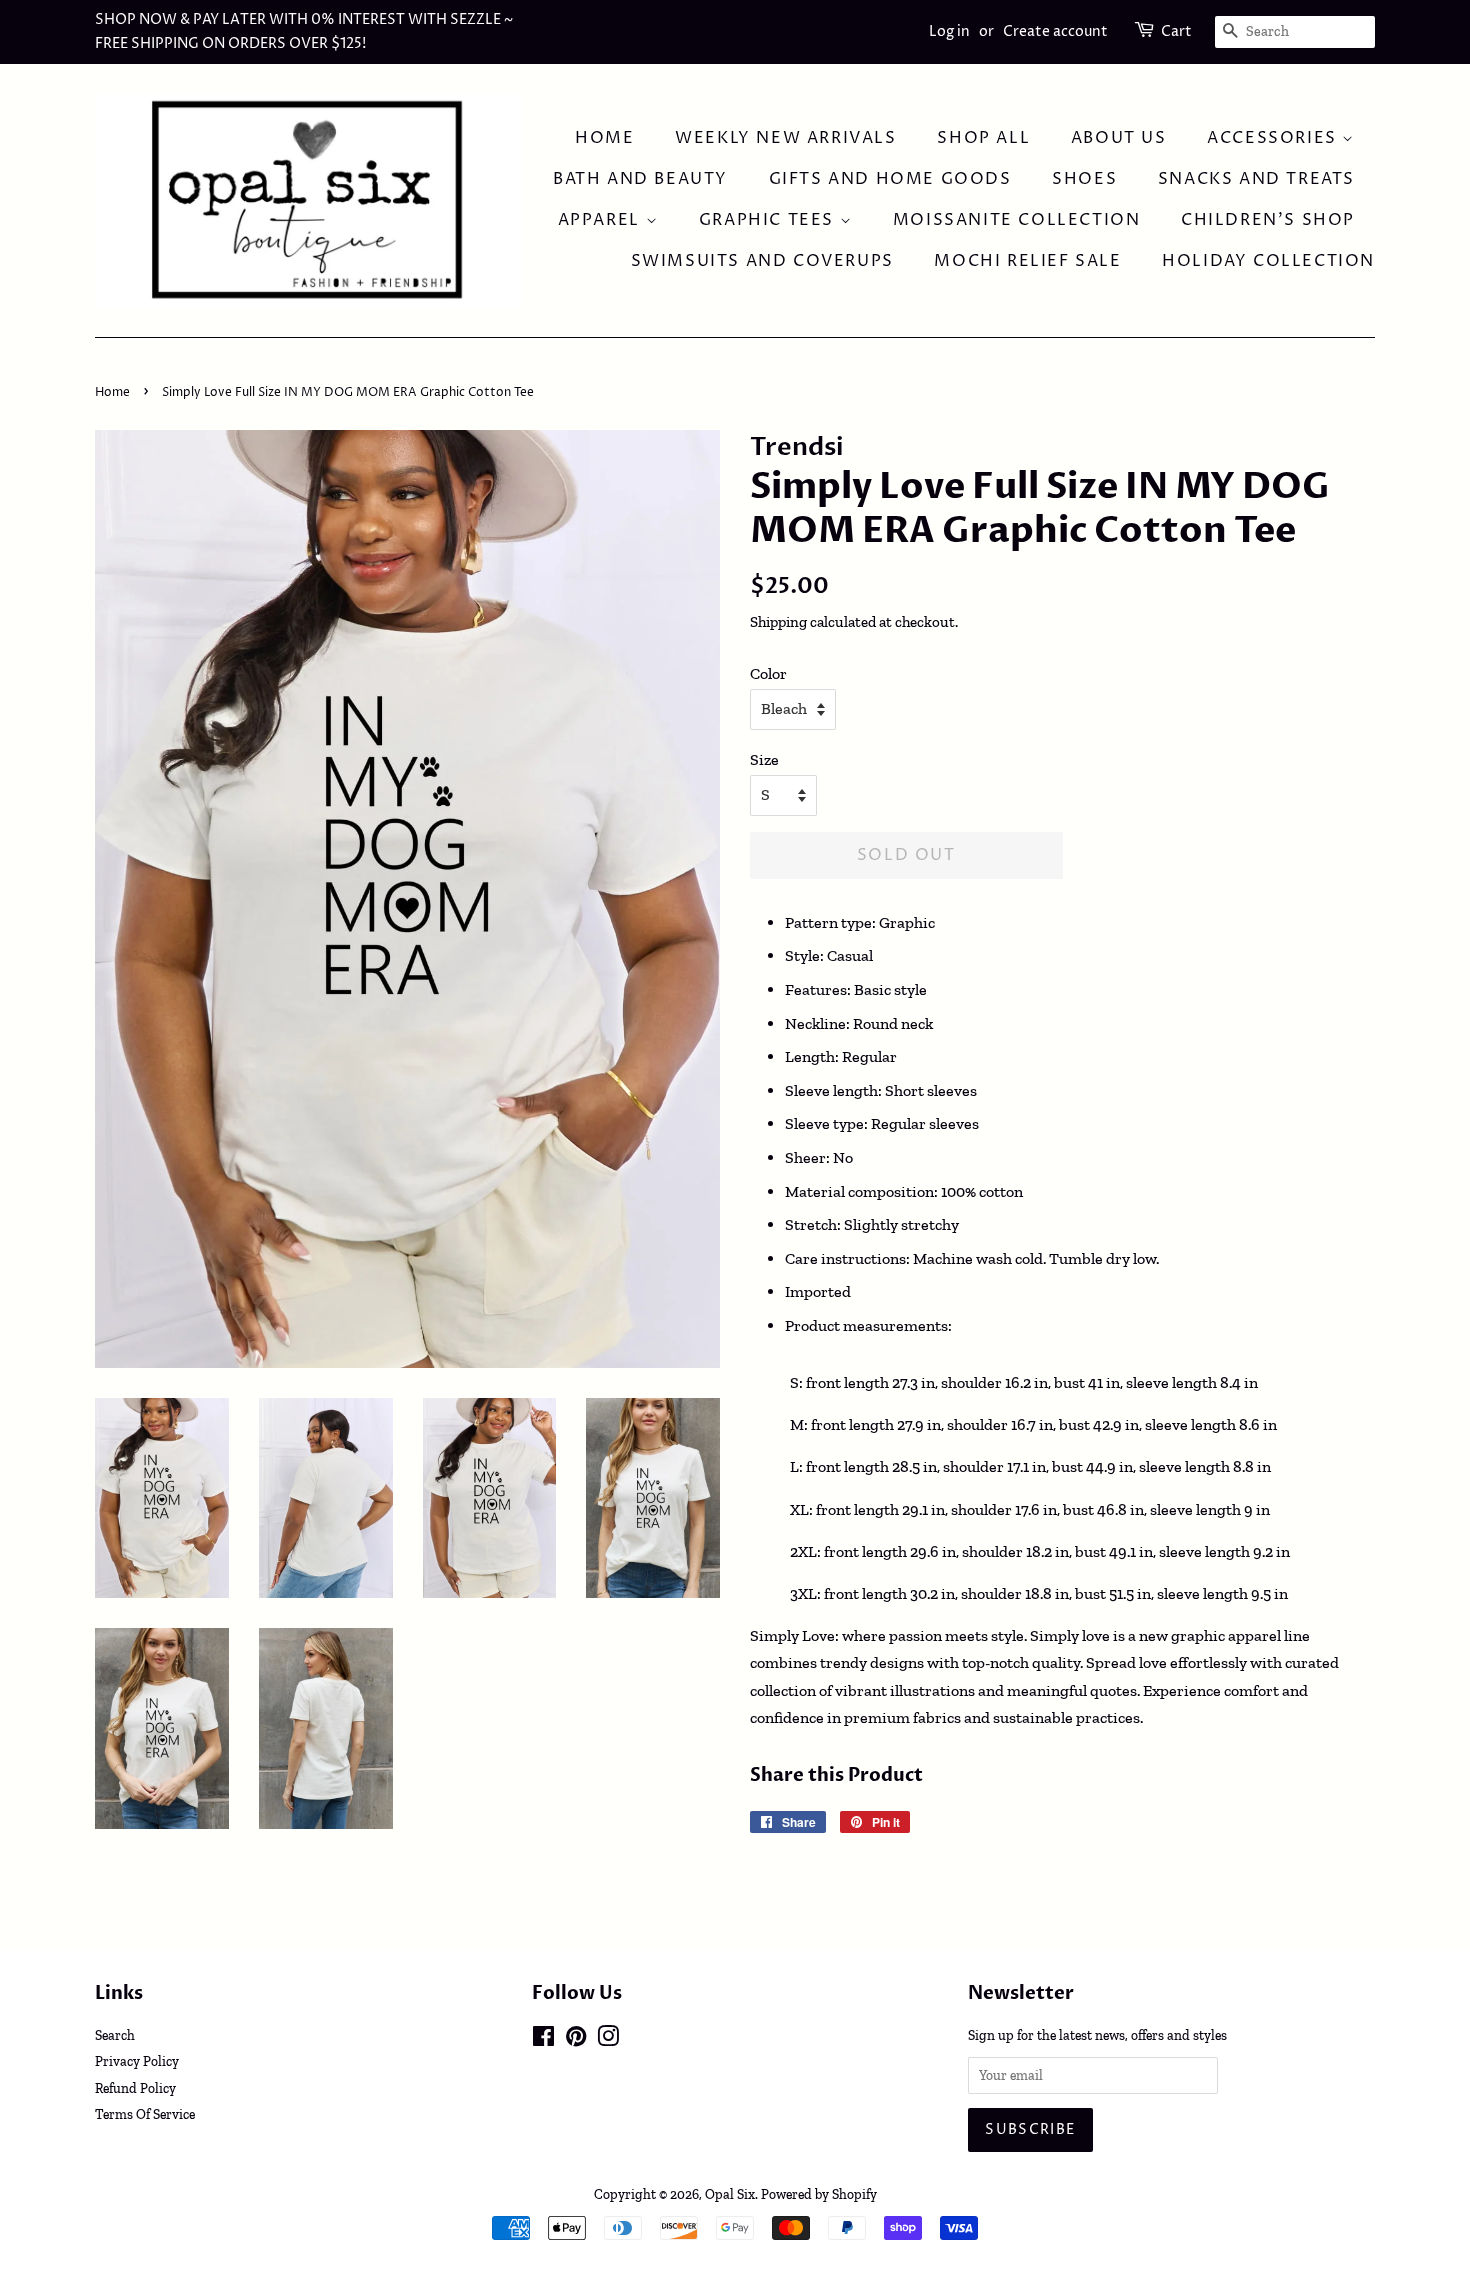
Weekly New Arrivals (785, 138)
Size (764, 759)
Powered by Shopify (819, 2194)
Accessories (1274, 138)
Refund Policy (135, 2088)
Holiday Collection (1268, 261)
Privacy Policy (137, 2061)
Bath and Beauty (640, 179)
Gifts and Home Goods (890, 179)
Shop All (983, 138)
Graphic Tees (769, 220)
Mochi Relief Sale (1027, 261)
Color (768, 673)
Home (604, 138)
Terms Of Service (145, 2114)
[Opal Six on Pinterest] (576, 2040)
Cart (1176, 31)
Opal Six (730, 2194)
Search (115, 2035)
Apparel (602, 220)
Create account (1055, 31)
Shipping (778, 622)
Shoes (1084, 179)
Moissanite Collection (1017, 220)
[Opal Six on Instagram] (608, 2040)
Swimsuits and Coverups (762, 261)
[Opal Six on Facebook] (543, 2040)
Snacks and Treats (1256, 179)
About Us (1119, 138)
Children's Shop (1268, 220)
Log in (949, 31)
